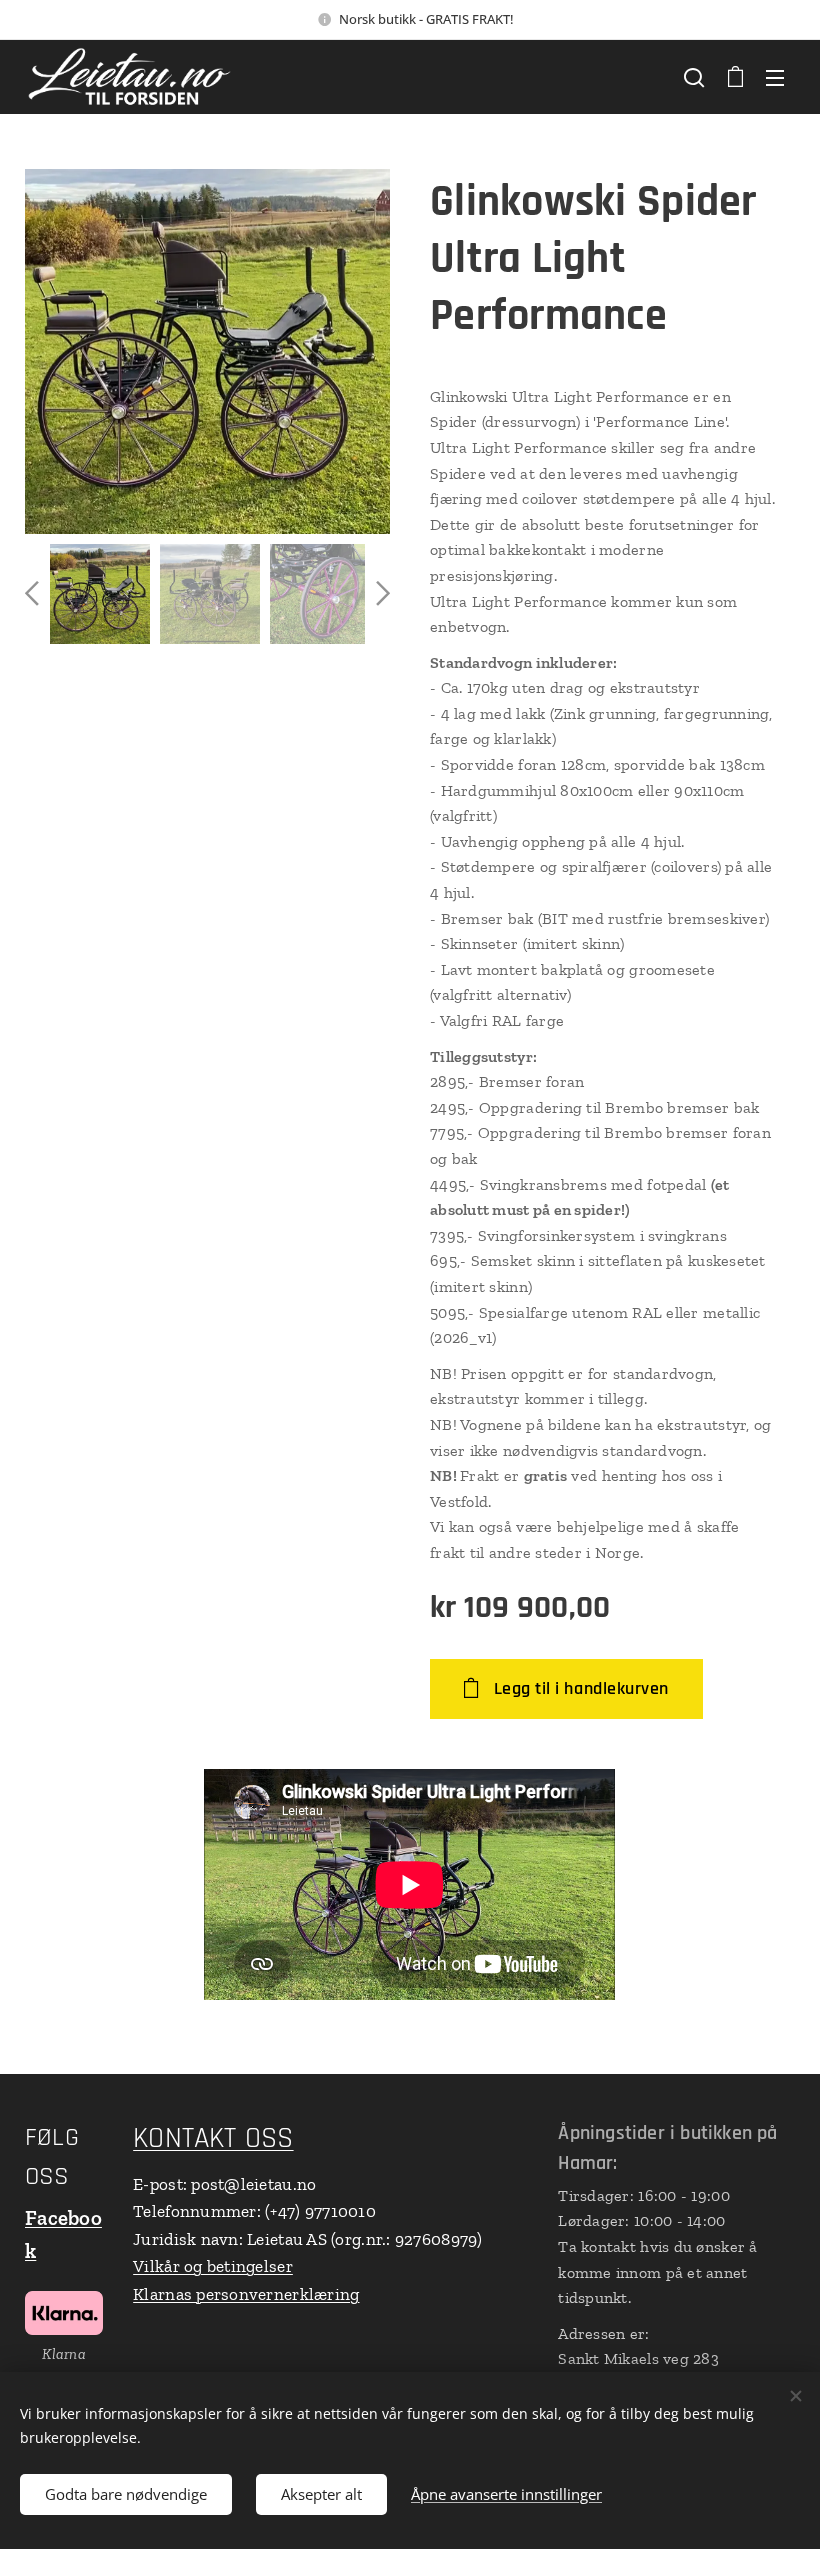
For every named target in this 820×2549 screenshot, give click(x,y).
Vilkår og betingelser (213, 2266)
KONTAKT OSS (213, 2138)
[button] (694, 77)
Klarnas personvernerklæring (246, 2294)
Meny (775, 77)
